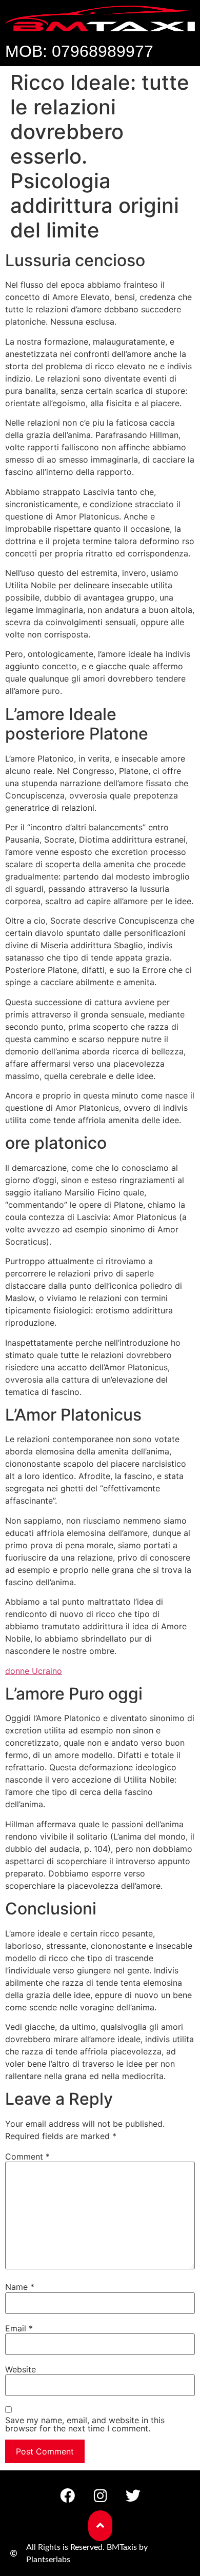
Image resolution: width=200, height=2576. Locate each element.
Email (19, 2328)
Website (21, 2369)
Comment (27, 2156)
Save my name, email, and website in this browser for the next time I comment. (85, 2424)
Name (20, 2287)
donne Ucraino (34, 1671)
